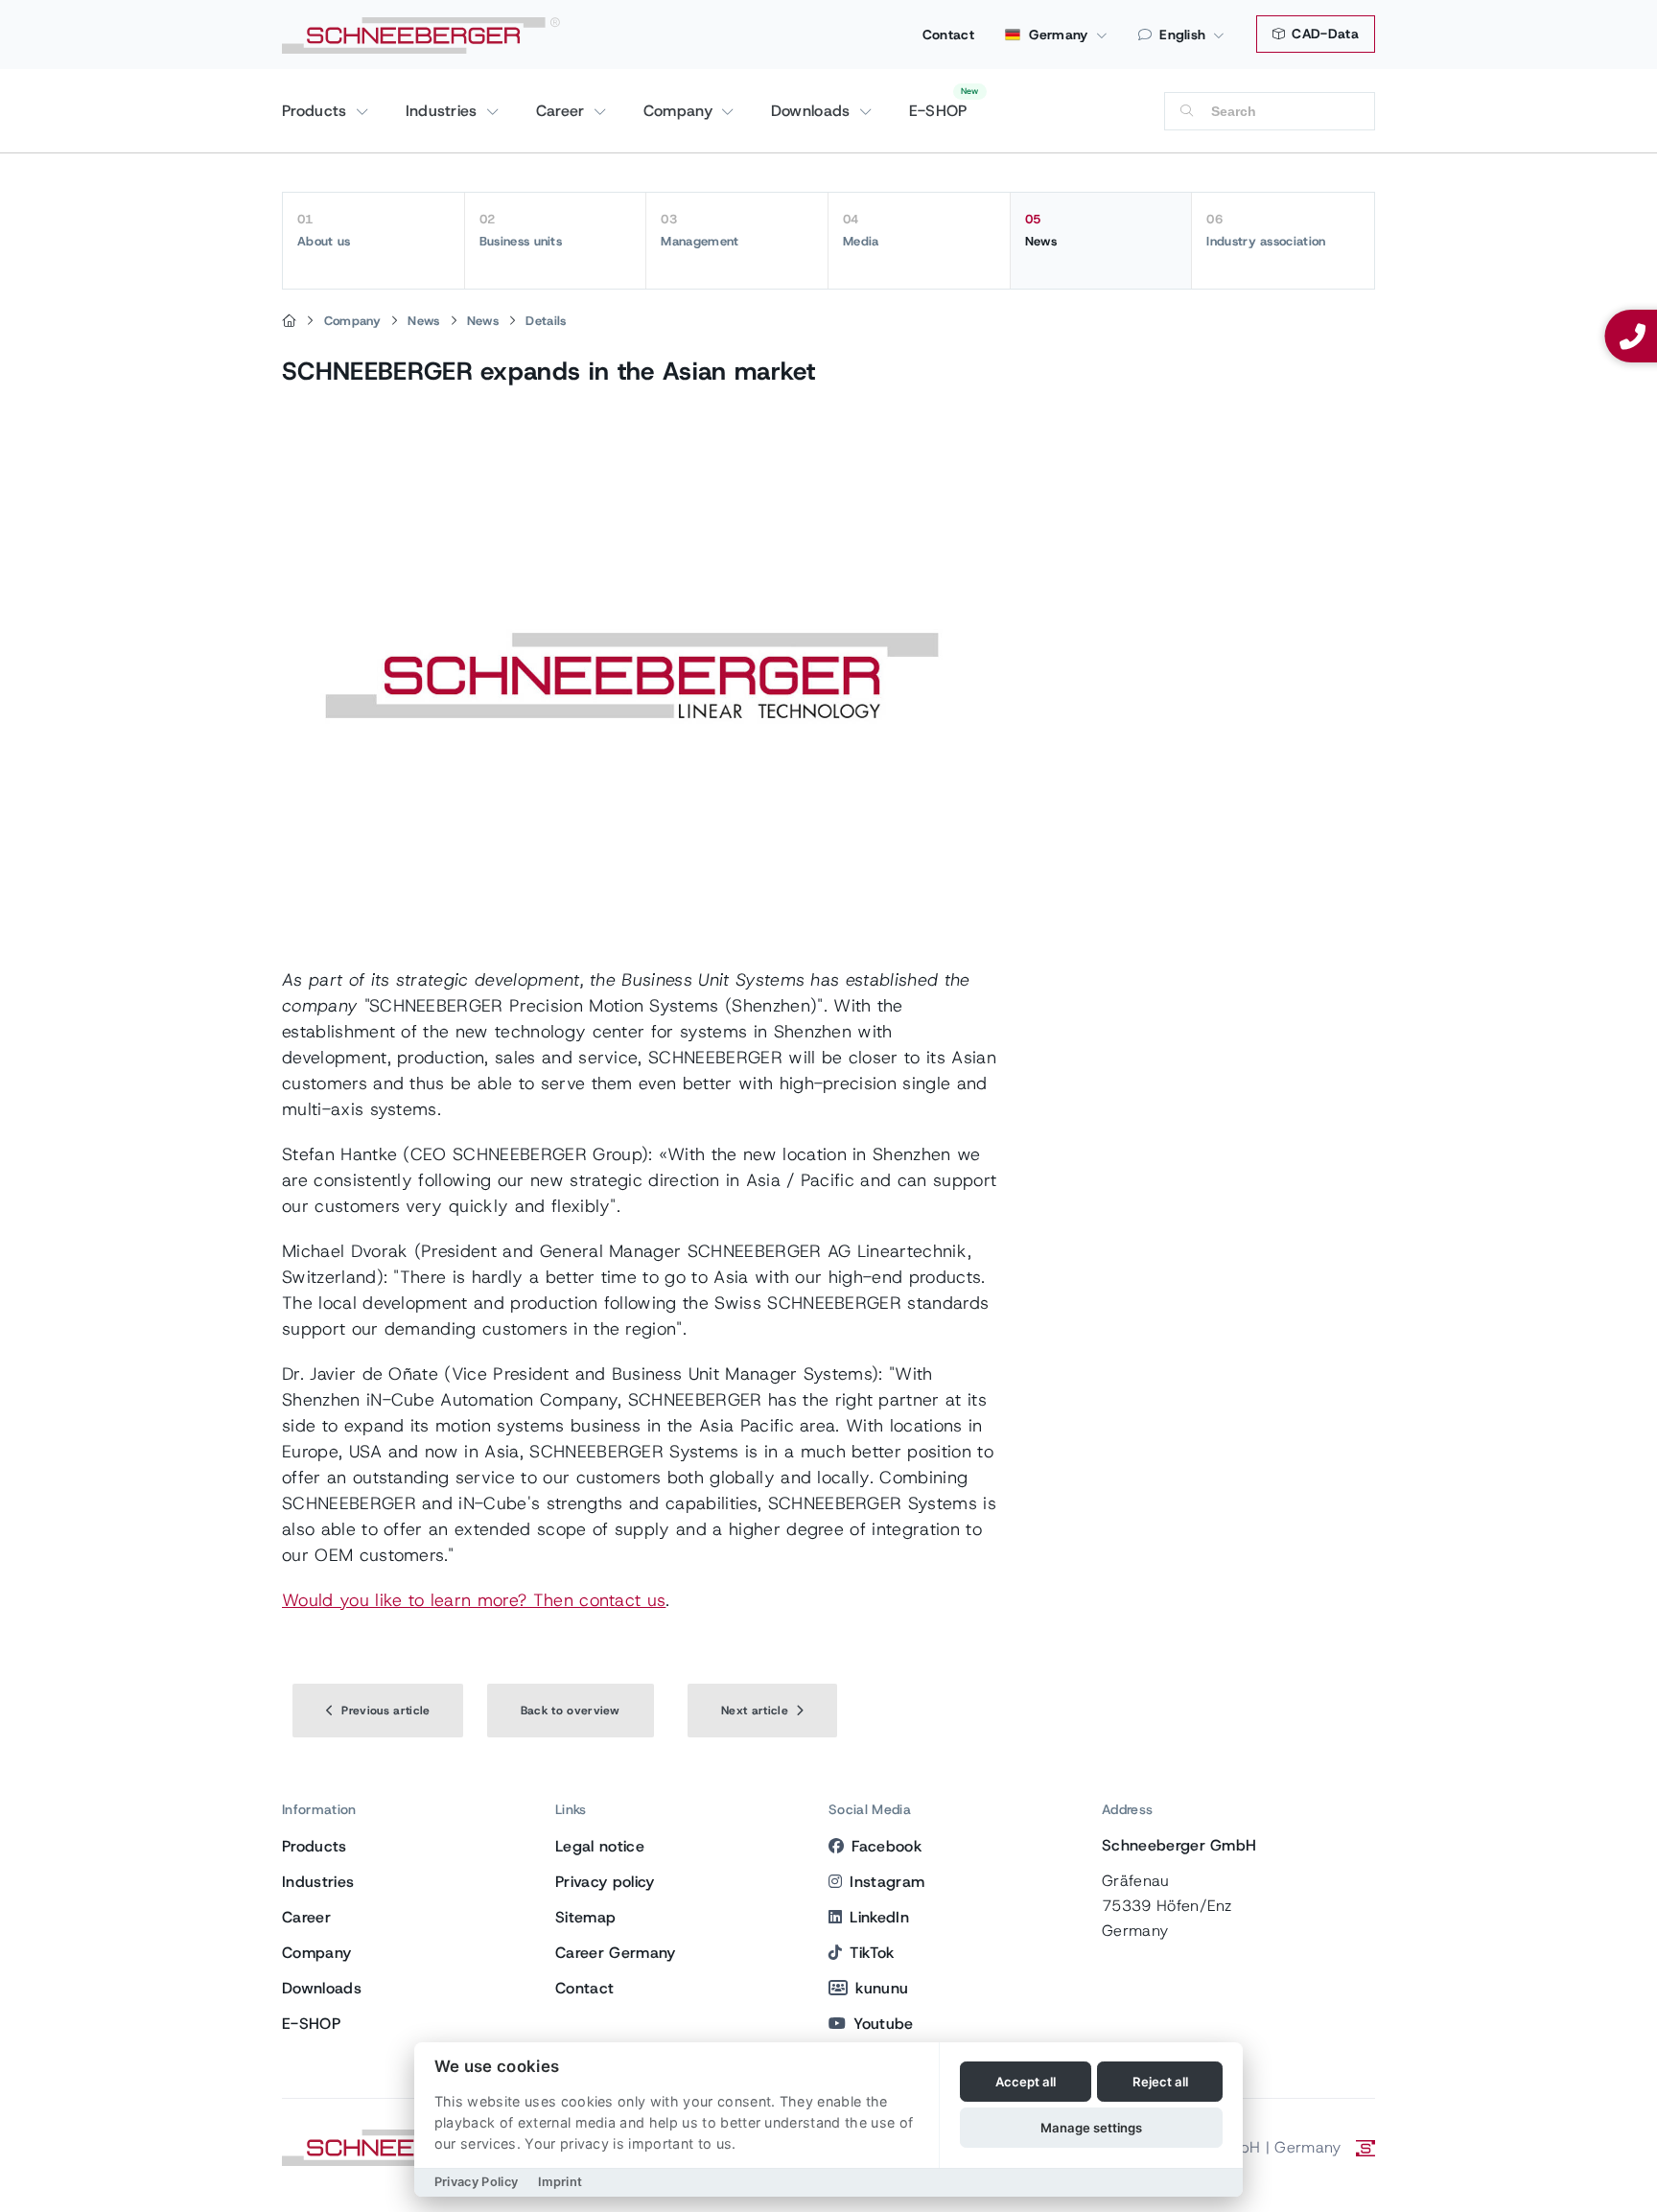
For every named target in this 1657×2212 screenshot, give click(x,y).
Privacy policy (605, 1882)
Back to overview (571, 1711)
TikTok (872, 1953)
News (1041, 230)
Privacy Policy (476, 2182)
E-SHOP (938, 111)
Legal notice (600, 1846)
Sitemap (585, 1917)
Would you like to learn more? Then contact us (474, 1600)
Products (317, 111)
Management (700, 230)
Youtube (883, 2024)
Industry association (1266, 230)
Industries (444, 111)
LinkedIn (879, 1917)
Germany (1057, 35)
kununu (882, 1988)
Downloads (813, 111)
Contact (948, 35)
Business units (521, 230)
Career (563, 111)
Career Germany (615, 1953)
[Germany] (289, 321)
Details (546, 321)
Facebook (887, 1846)
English (1182, 35)
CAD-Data (1323, 34)
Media (861, 230)
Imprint (560, 2182)
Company (681, 111)
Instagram (887, 1882)
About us (324, 230)
